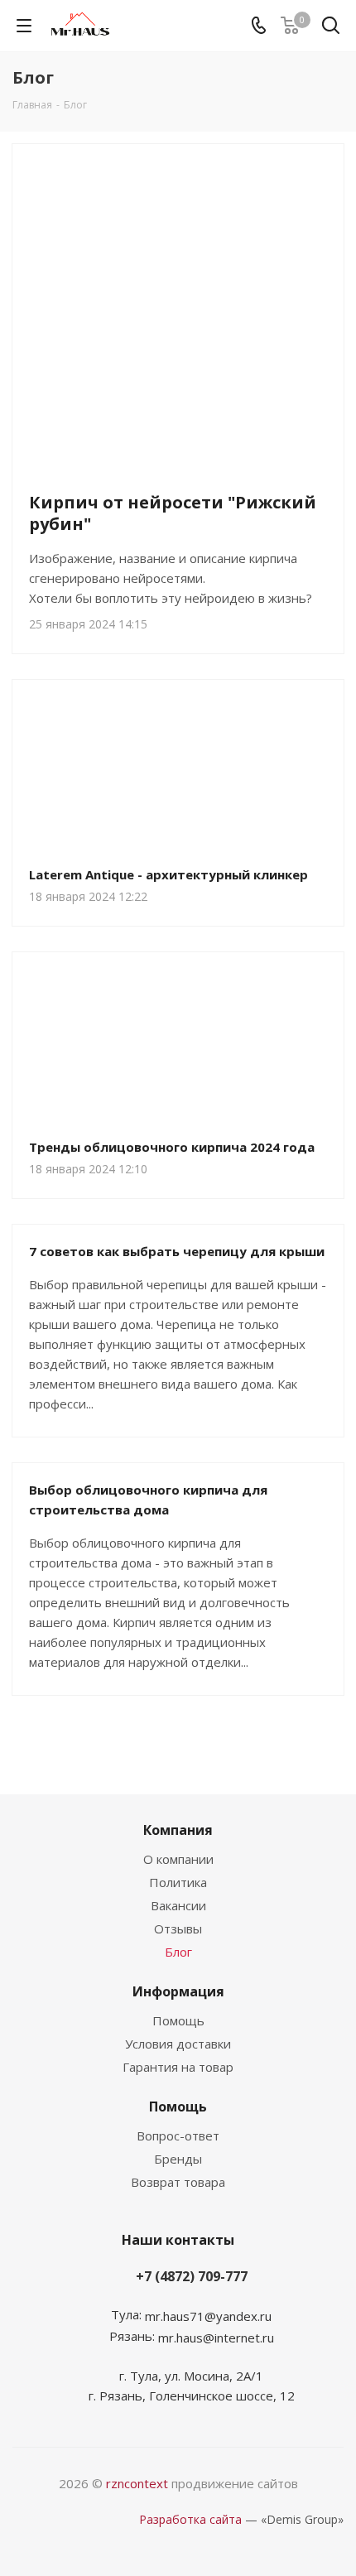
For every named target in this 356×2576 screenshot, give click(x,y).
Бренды (178, 2159)
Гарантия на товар (178, 2067)
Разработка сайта (190, 2519)
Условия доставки (178, 2044)
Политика (178, 1882)
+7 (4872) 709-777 (192, 2276)
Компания (178, 1830)
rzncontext (137, 2483)
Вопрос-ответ (178, 2135)
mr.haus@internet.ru (216, 2338)
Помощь (178, 2020)
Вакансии (178, 1905)
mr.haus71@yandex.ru (208, 2316)
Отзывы (178, 1928)
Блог (178, 1952)
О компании (178, 1859)
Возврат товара (178, 2182)
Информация (178, 1991)
